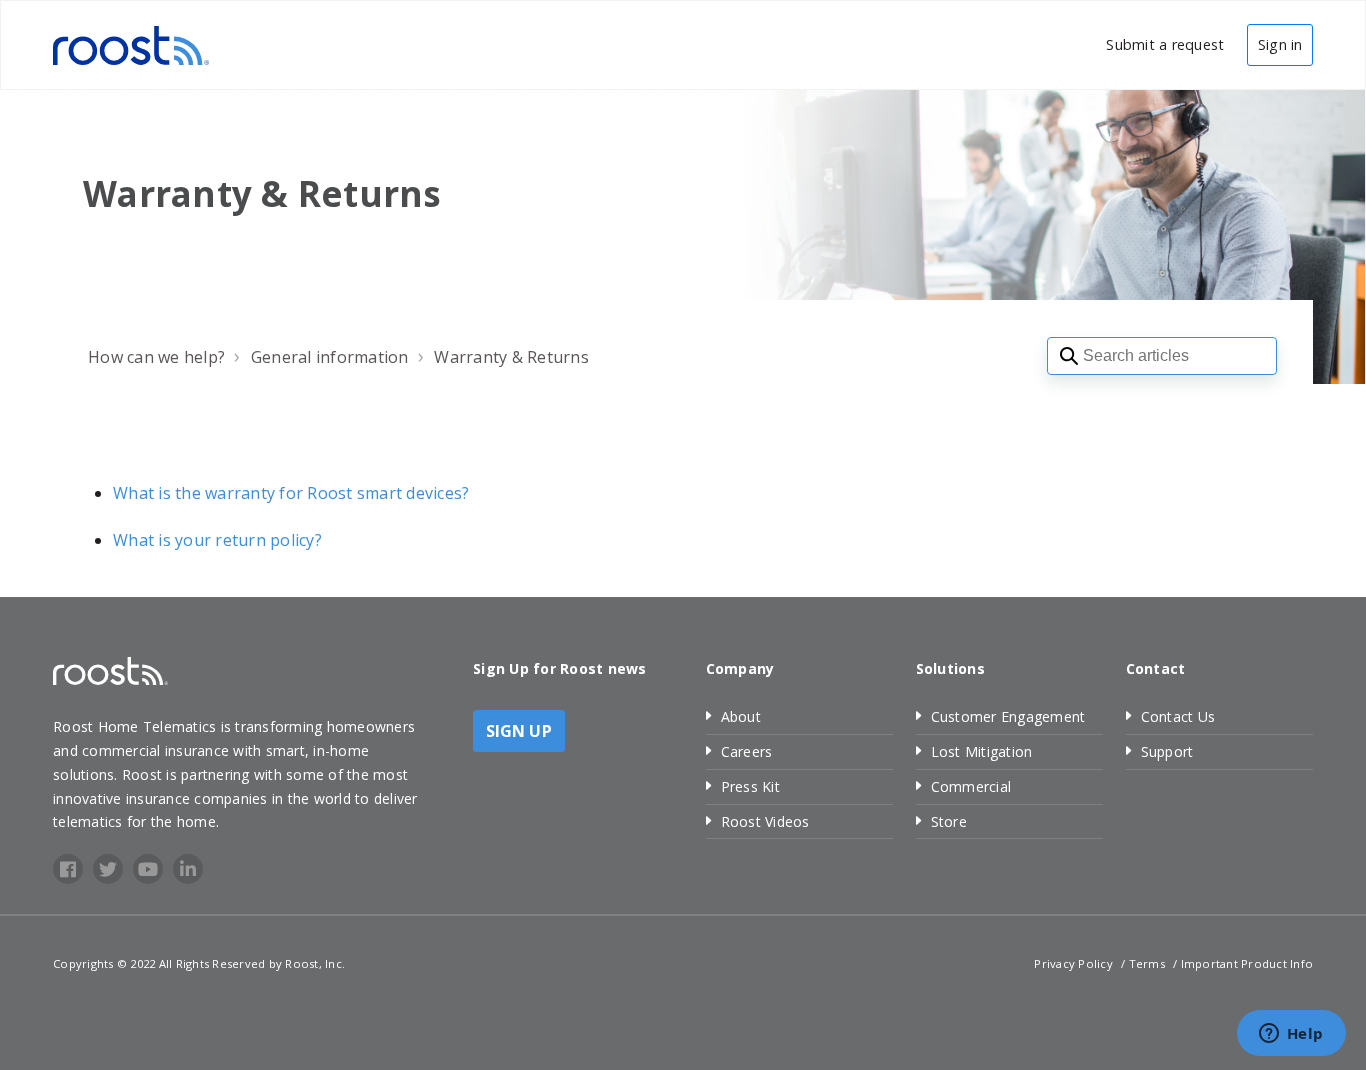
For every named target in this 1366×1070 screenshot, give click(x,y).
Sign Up (519, 731)
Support (1167, 751)
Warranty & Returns (511, 357)
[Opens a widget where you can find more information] (1291, 1035)
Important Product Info (1247, 963)
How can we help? (156, 357)
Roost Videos (765, 821)
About (741, 716)
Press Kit (750, 786)
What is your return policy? (217, 540)
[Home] (131, 43)
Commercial (971, 786)
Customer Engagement (1008, 716)
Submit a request (1165, 44)
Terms (1147, 963)
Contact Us (1178, 716)
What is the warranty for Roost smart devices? (291, 493)
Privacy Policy (1073, 963)
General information (330, 357)
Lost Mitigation (982, 751)
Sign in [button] (1280, 44)
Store (949, 821)
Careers (747, 751)
